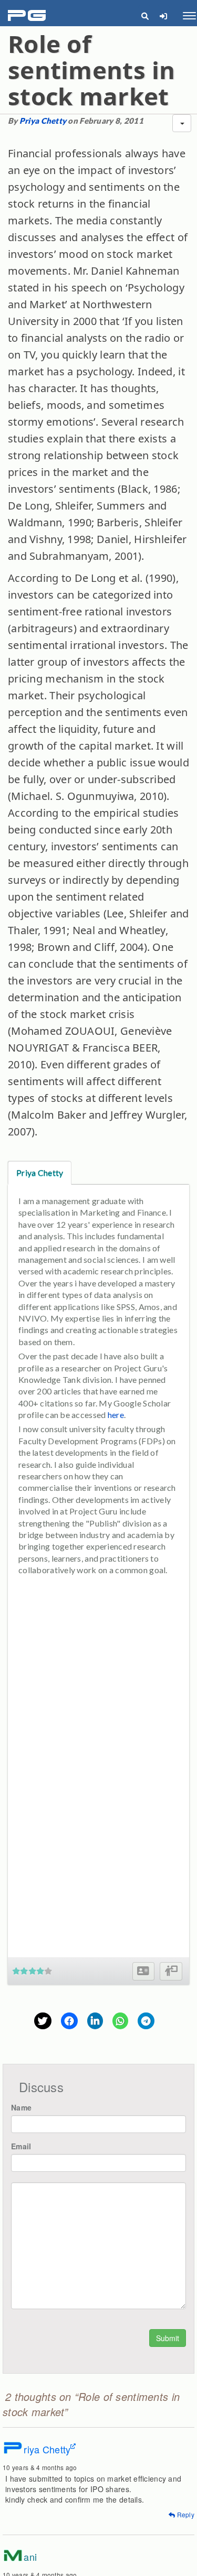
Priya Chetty (43, 121)
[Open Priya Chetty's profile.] (143, 1971)
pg (28, 16)
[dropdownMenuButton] (182, 123)
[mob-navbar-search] (145, 16)
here (116, 1415)
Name (21, 2107)
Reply (185, 2514)
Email (21, 2146)
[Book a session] (171, 1971)
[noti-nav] (163, 16)
